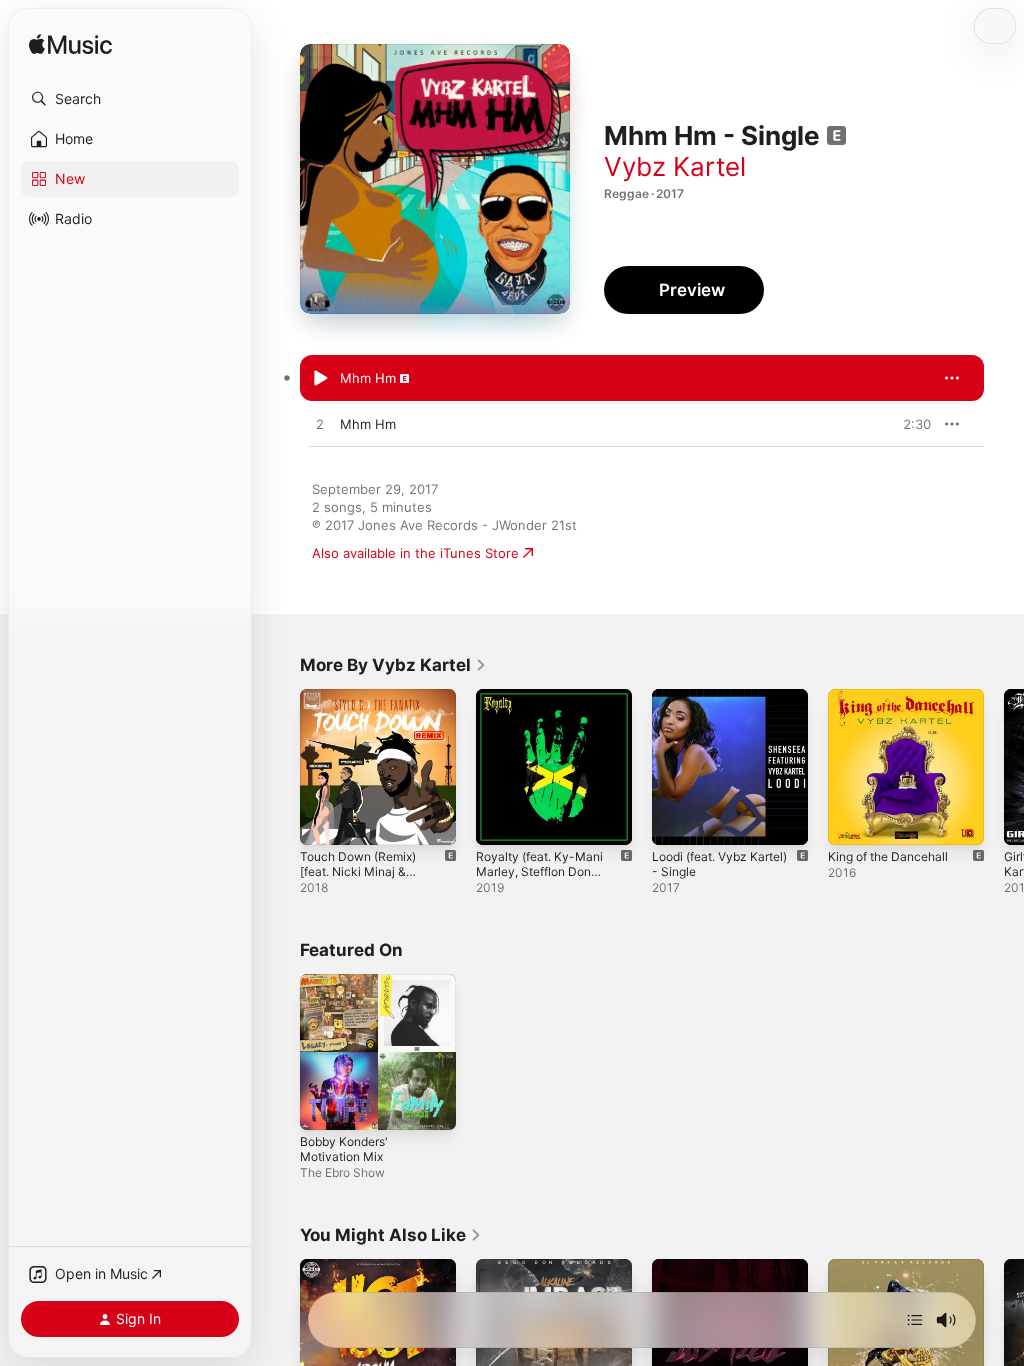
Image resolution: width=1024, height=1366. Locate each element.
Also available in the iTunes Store (415, 553)
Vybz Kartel (675, 166)
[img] (70, 45)
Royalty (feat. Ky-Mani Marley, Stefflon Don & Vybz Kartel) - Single (539, 879)
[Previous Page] (280, 767)
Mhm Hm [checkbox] (368, 378)
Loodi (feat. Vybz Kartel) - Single (719, 864)
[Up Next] (915, 1320)
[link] (393, 665)
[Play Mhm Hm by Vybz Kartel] (320, 379)
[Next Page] (1004, 767)
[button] (130, 99)
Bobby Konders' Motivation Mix (344, 1149)
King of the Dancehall (888, 856)
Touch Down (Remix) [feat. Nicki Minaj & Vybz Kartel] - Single (358, 879)
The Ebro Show (342, 1172)
